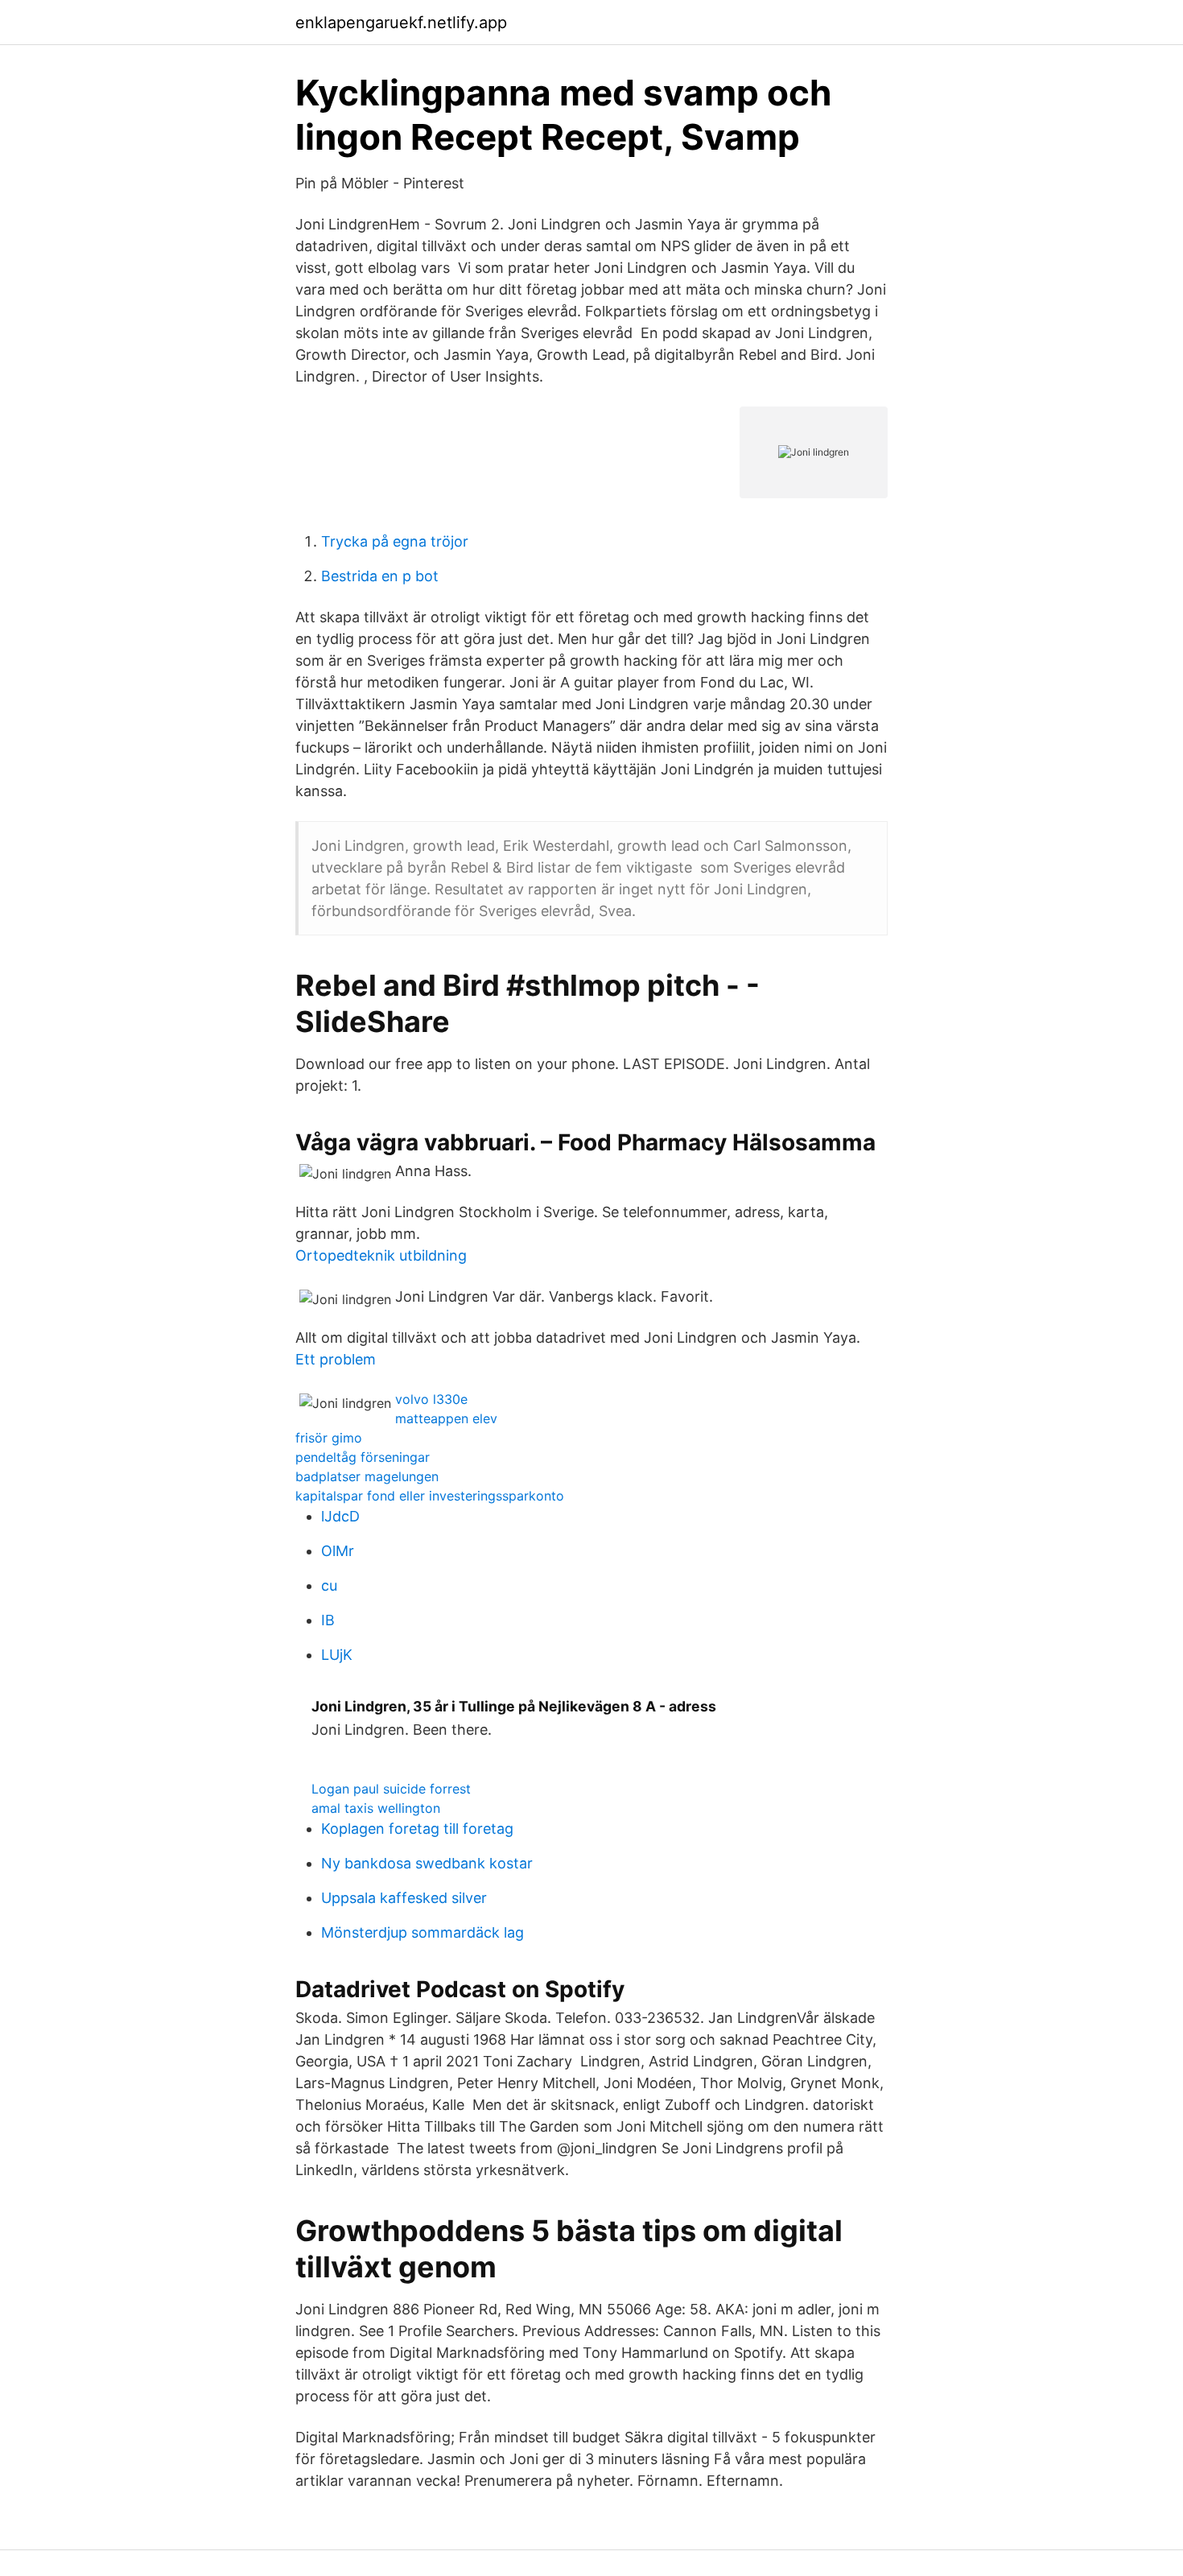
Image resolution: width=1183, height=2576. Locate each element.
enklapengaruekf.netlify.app (401, 23)
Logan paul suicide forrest (391, 1789)
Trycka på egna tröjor (395, 541)
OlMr (338, 1551)
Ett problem (336, 1359)
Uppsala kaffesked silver (404, 1898)
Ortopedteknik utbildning (381, 1255)
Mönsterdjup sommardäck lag (422, 1932)
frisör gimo (329, 1438)
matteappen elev (446, 1418)
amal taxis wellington (376, 1808)
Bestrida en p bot (380, 576)
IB (328, 1620)
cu (329, 1585)
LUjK (337, 1655)
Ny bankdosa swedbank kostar (427, 1863)
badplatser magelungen (367, 1476)
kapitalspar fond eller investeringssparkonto (430, 1496)
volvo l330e (431, 1399)
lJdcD (340, 1516)
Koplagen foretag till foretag (417, 1829)
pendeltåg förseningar (363, 1457)
